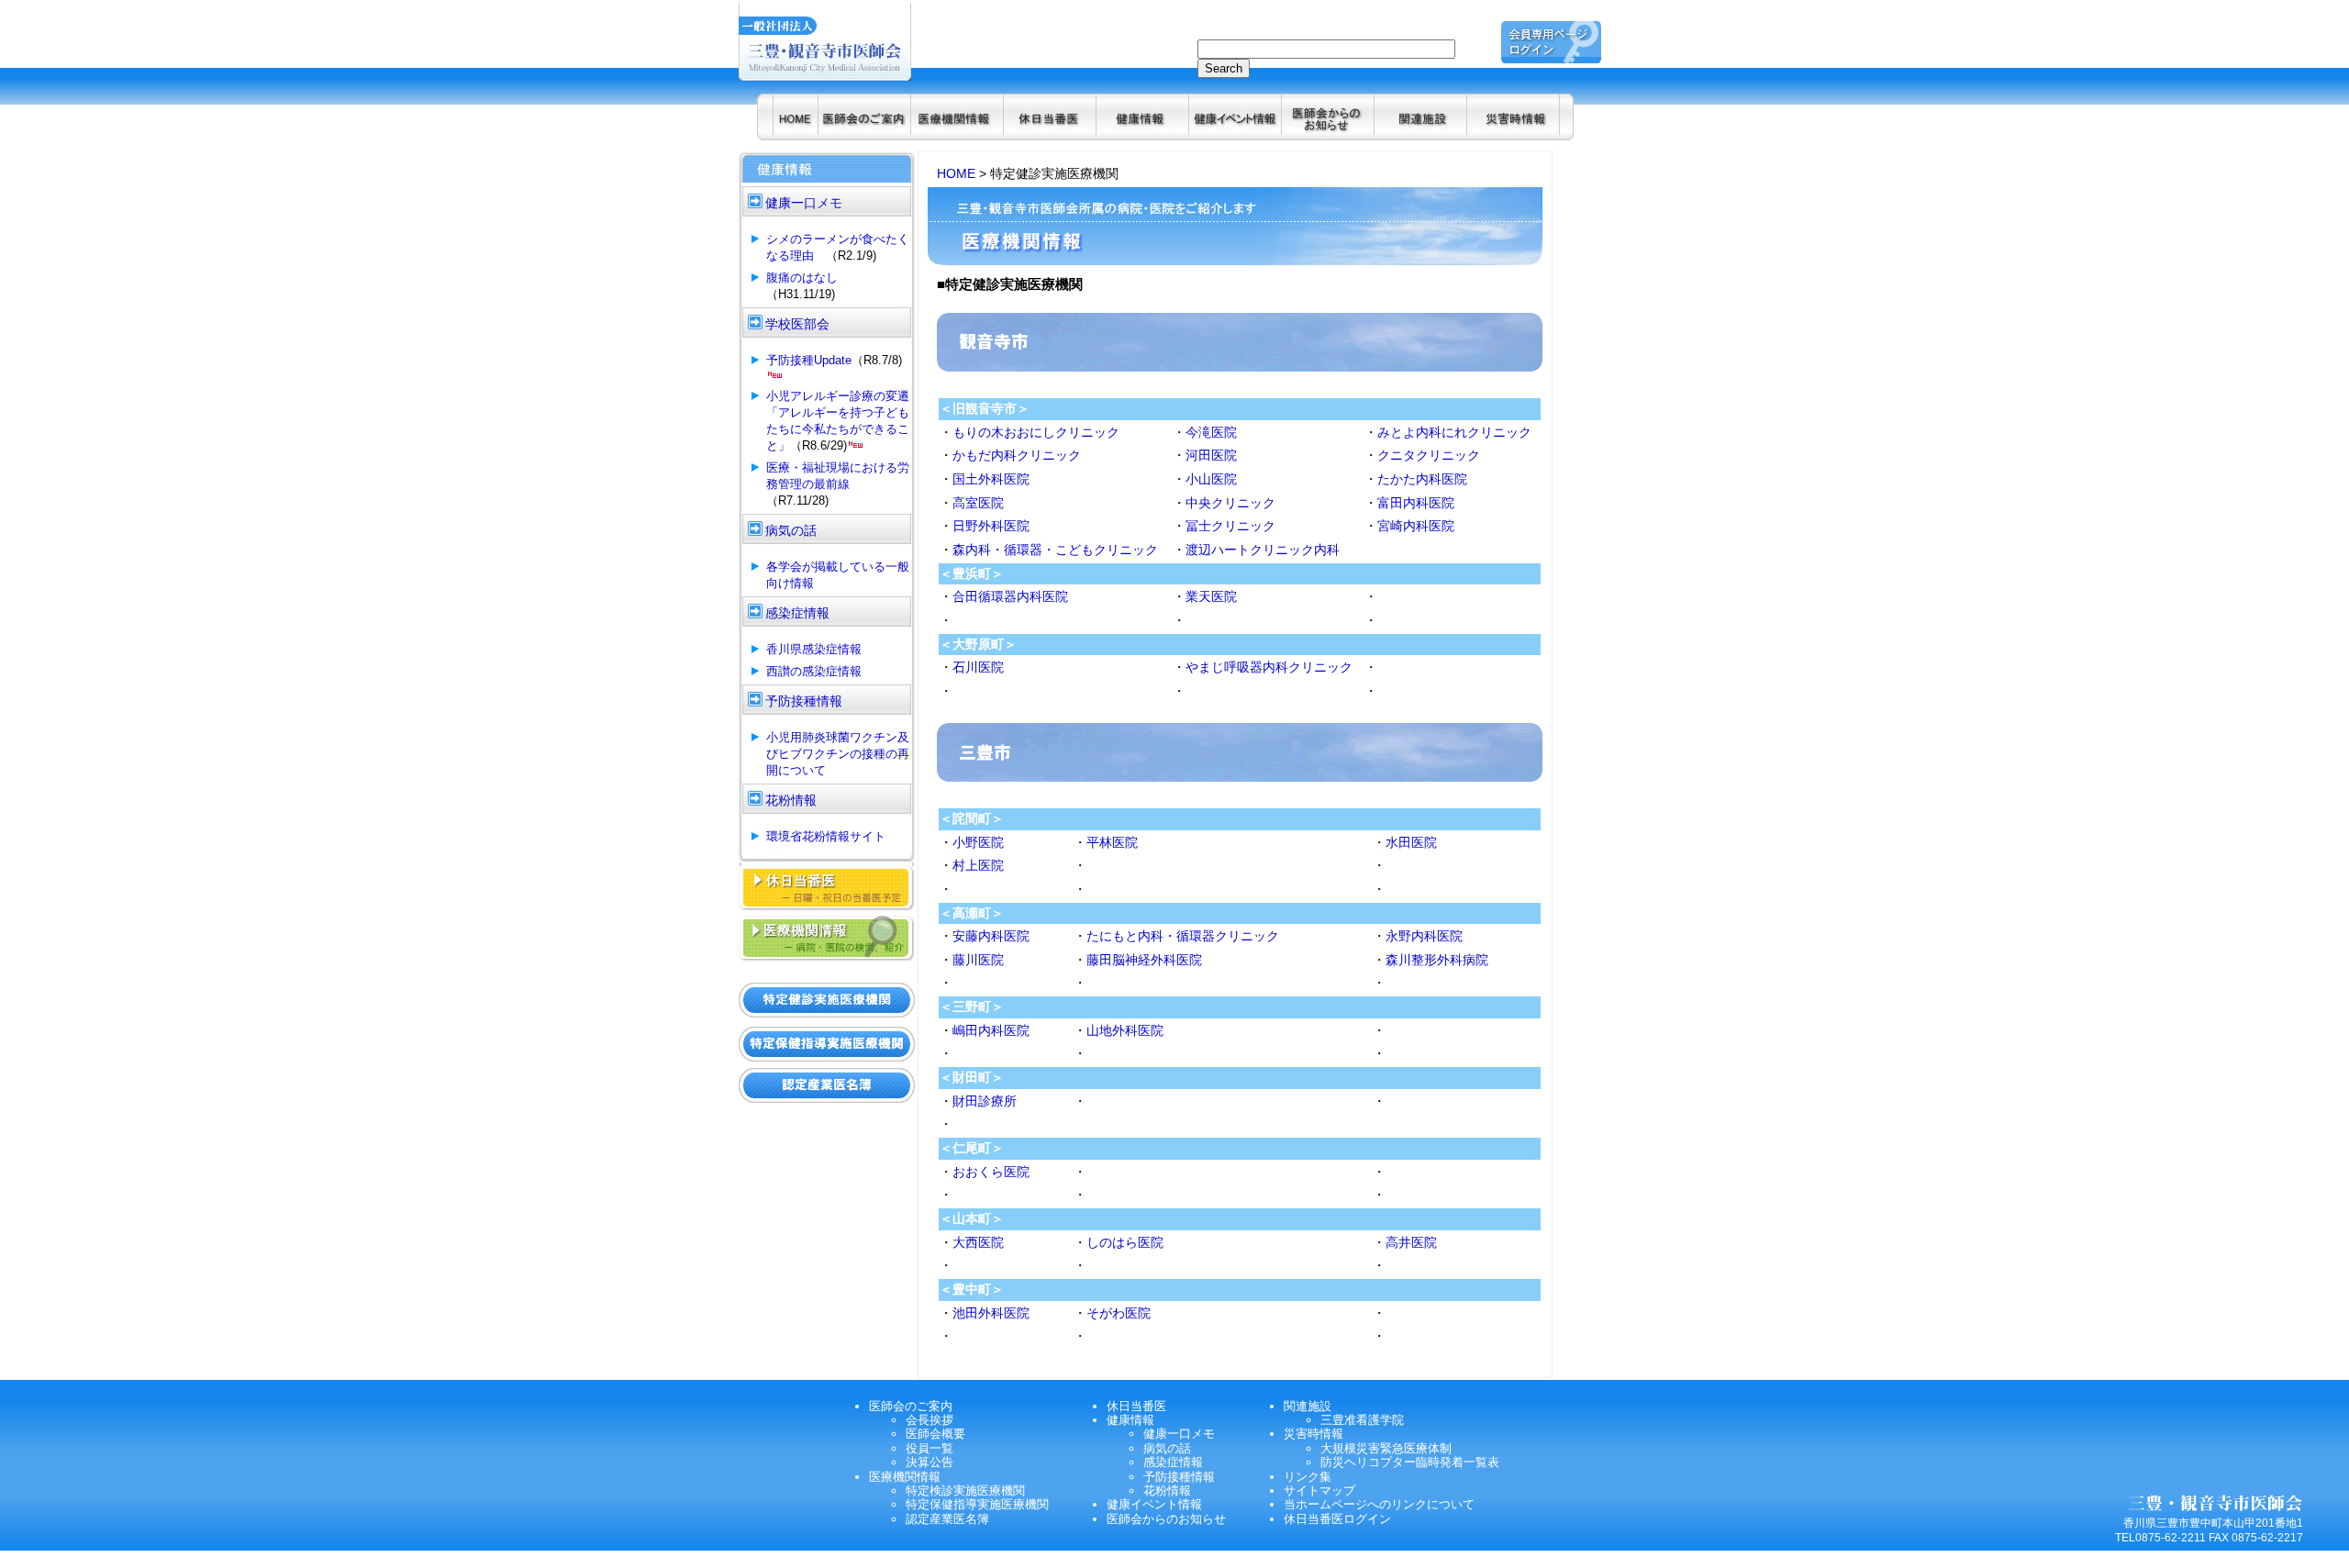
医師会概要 (935, 1434)
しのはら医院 (1125, 1242)
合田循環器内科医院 (1010, 596)
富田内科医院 (1416, 503)
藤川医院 (978, 960)
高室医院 (978, 503)
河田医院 (1211, 455)
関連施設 (1308, 1406)
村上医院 (978, 865)
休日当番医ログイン (1337, 1519)
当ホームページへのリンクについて (1379, 1504)
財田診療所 (985, 1101)
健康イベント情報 (1154, 1504)
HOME (956, 173)
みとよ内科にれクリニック (1454, 432)
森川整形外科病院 (1437, 960)
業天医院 (1211, 596)
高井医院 (1411, 1242)
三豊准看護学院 (1362, 1420)
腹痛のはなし (802, 278)
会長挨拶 (930, 1420)
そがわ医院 (1119, 1313)
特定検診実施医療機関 (965, 1490)
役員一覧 (930, 1448)
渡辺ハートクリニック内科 (1263, 550)
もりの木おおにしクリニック (1036, 432)
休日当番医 (1136, 1406)
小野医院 (978, 842)
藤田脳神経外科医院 (1144, 960)
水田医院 (1411, 842)
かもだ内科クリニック (1017, 455)
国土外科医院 (991, 479)
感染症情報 (1173, 1462)
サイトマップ (1319, 1490)
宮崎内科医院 (1416, 526)
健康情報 (1130, 1420)
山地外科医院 (1125, 1030)
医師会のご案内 (911, 1406)
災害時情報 (1314, 1434)
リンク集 (1308, 1477)
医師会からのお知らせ (1166, 1519)
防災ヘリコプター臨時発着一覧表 (1410, 1462)
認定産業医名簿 (947, 1519)
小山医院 (1211, 479)
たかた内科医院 (1422, 479)
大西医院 (978, 1242)
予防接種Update (809, 360)
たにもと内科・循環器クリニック (1183, 936)
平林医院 (1112, 842)
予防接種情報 (1179, 1477)
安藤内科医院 (991, 936)
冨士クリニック (1230, 526)
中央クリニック (1230, 503)
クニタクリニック (1429, 455)
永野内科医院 (1424, 936)
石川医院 (978, 667)
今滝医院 (1211, 432)
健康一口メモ (1179, 1434)
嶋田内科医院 (991, 1030)
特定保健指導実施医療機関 (977, 1504)
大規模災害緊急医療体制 (1386, 1448)
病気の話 (1167, 1448)
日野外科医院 (991, 526)
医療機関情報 (905, 1477)
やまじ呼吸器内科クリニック (1269, 667)
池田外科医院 (991, 1313)
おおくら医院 (991, 1172)
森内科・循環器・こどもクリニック (1055, 550)
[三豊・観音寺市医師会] (796, 130)
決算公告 (930, 1462)
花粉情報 (1167, 1490)
